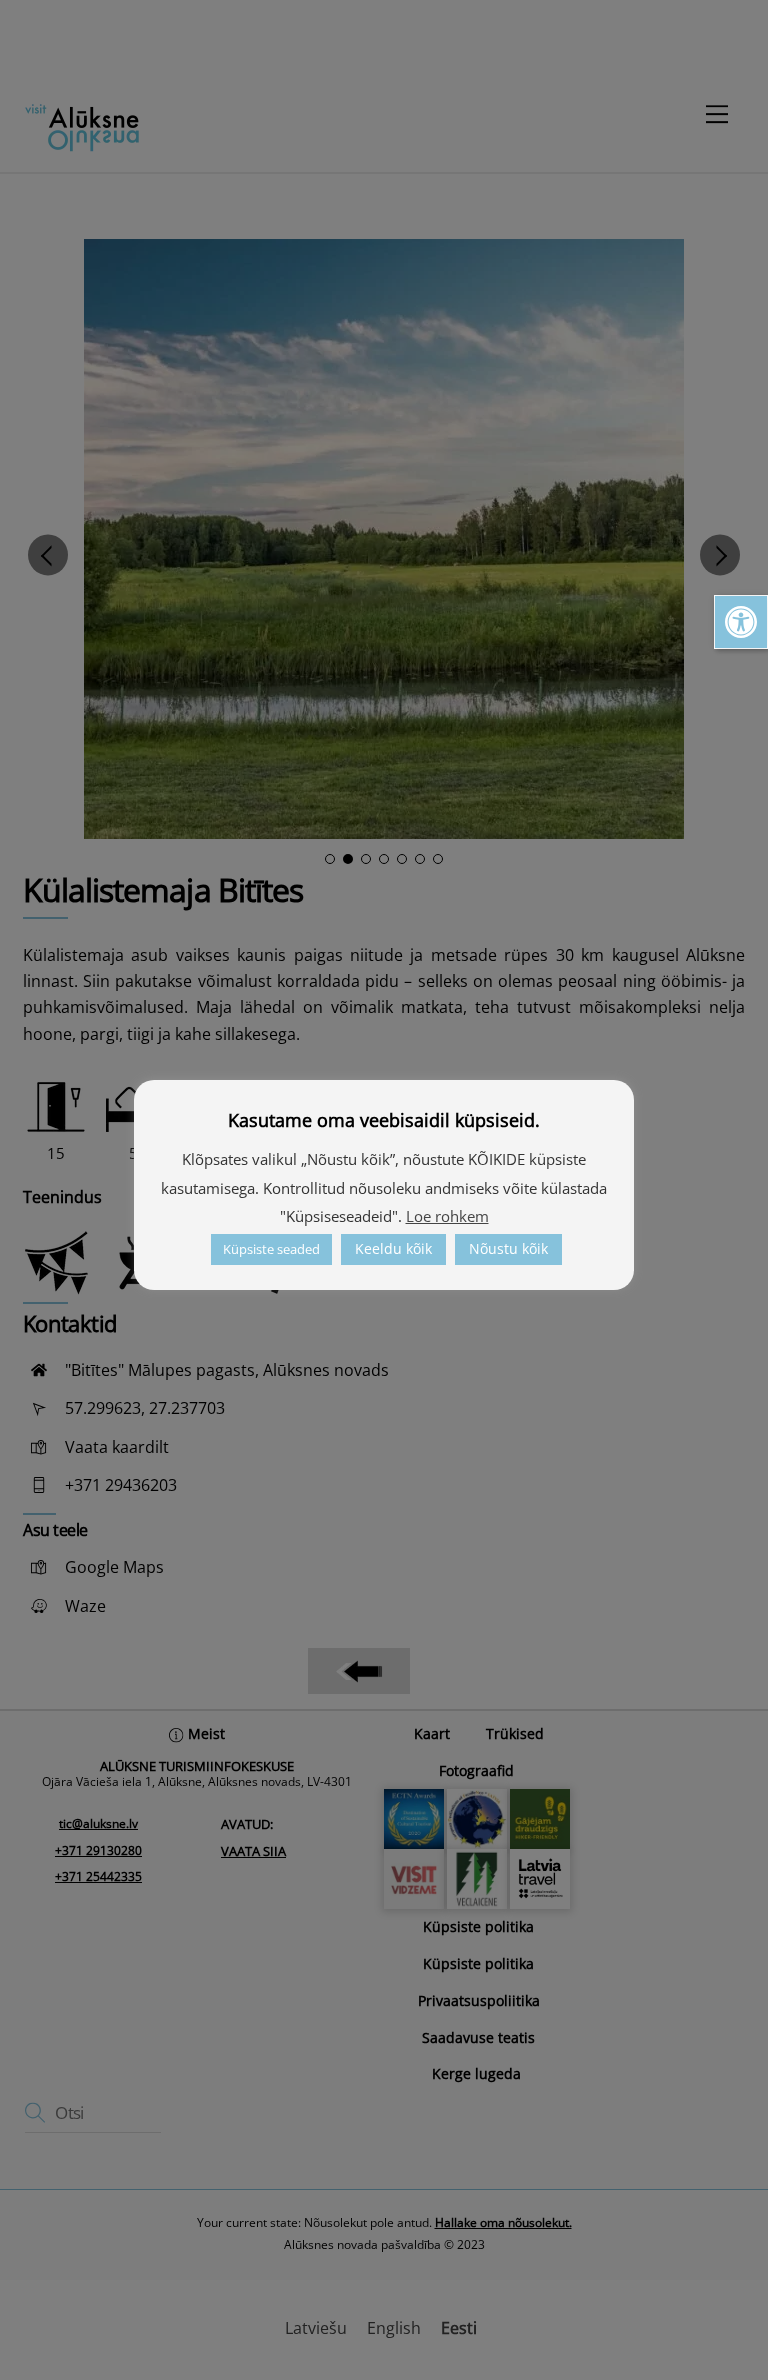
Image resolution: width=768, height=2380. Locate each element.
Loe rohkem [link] (447, 1216)
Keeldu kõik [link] (393, 1248)
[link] (741, 622)
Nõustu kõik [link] (508, 1248)
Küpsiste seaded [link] (271, 1249)
